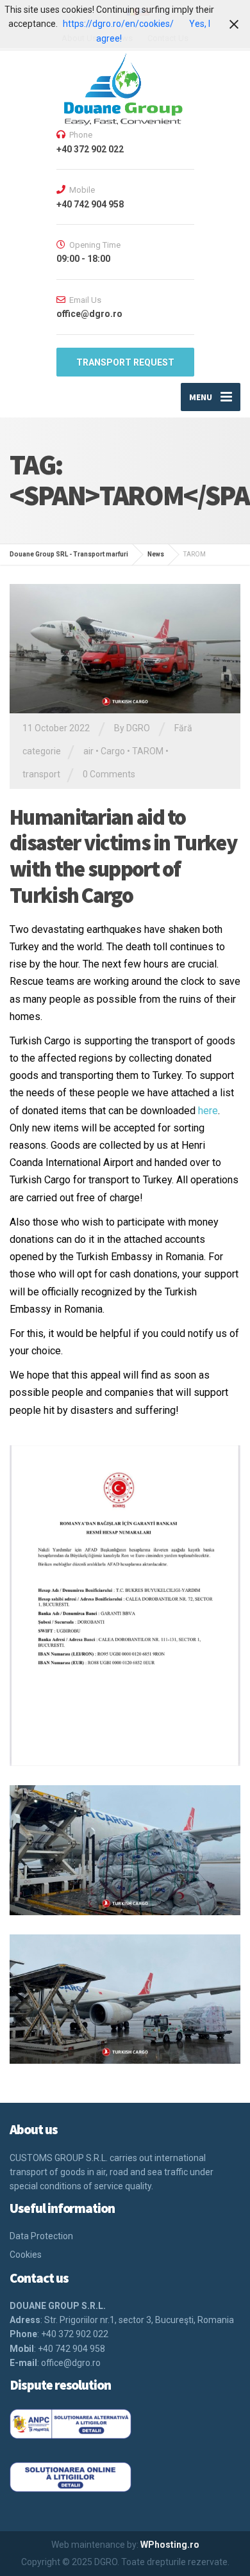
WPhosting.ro (170, 2545)
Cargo (113, 751)
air (88, 751)
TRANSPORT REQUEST (125, 362)
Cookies (26, 2255)
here (208, 1111)
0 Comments (109, 774)
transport (41, 774)
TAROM (148, 751)
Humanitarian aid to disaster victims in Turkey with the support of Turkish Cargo (123, 856)
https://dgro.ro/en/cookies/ (118, 24)
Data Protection (41, 2236)
